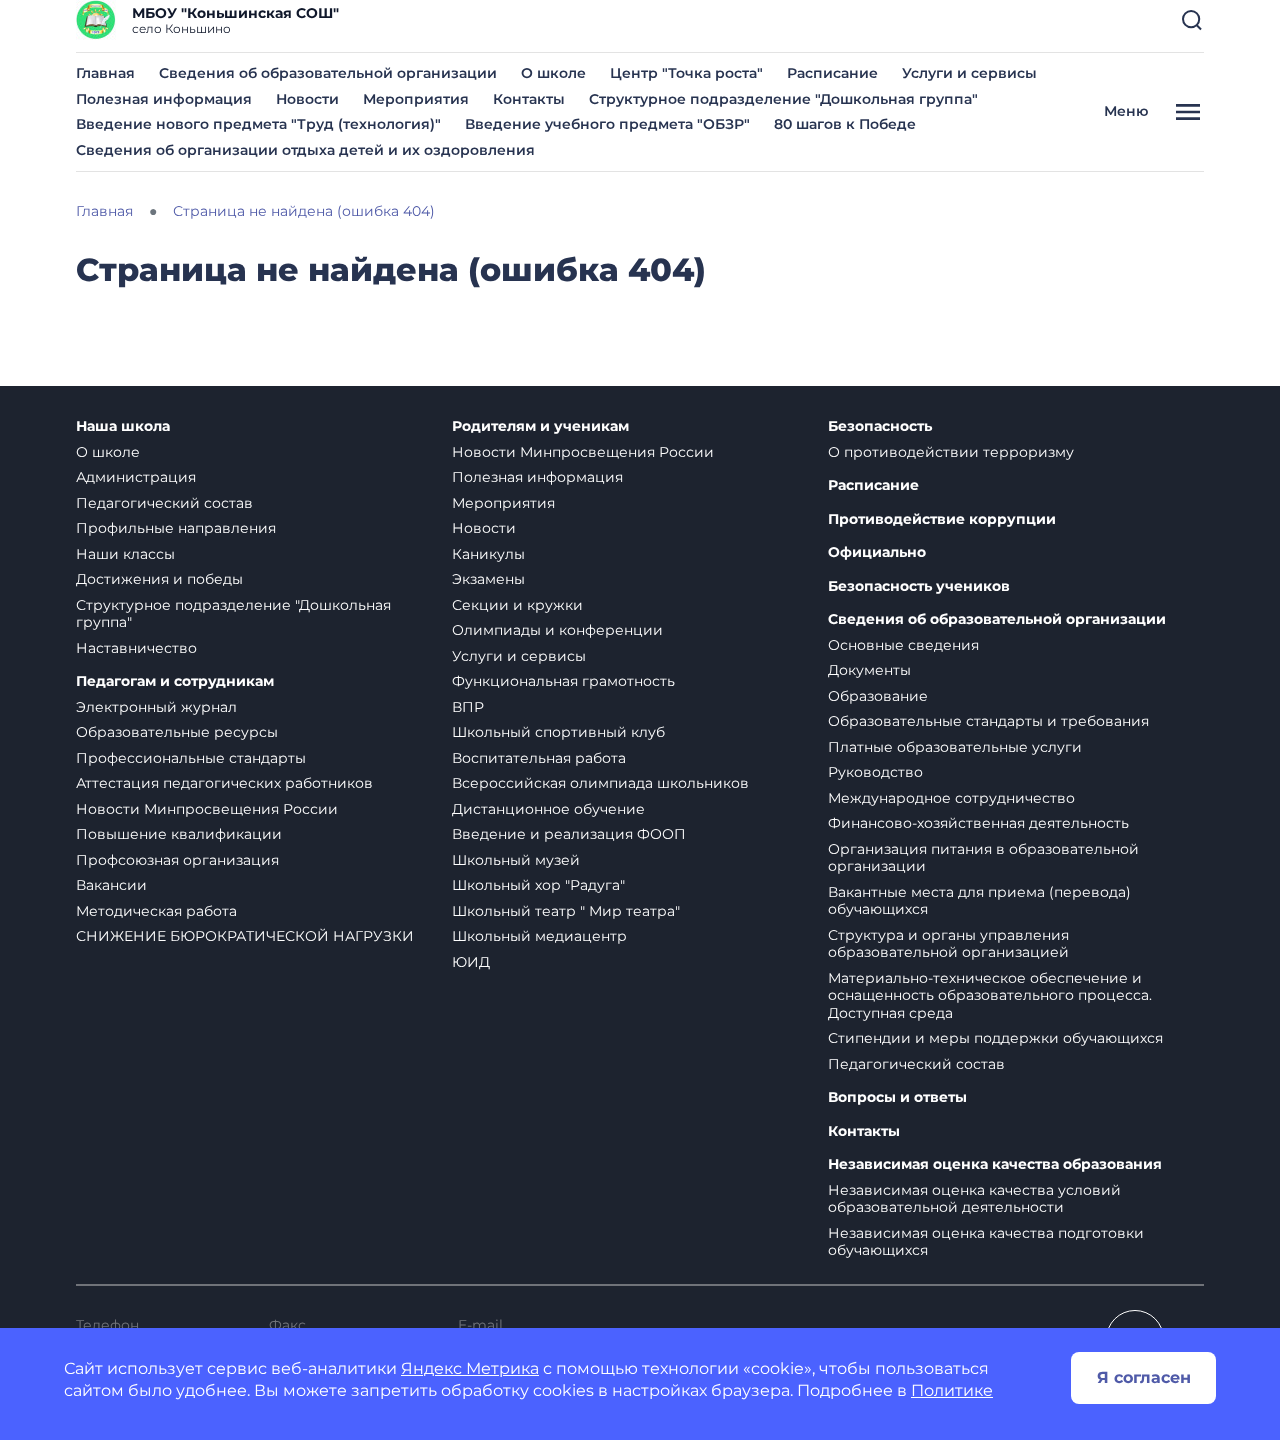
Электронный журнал (156, 707)
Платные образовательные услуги (955, 747)
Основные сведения (903, 645)
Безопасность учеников (919, 586)
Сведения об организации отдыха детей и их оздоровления (305, 150)
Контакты (529, 99)
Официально (877, 552)
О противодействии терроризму (951, 452)
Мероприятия (416, 99)
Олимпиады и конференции (557, 630)
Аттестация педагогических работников (224, 783)
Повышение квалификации (179, 834)
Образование (878, 696)
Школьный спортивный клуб (558, 732)
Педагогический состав (164, 503)
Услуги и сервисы (969, 73)
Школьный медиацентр (539, 936)
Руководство (875, 772)
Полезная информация (164, 99)
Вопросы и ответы (897, 1097)
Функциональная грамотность (563, 681)
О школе (553, 73)
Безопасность (880, 426)
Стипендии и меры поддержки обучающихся (995, 1038)
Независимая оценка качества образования (995, 1164)
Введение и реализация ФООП (569, 834)
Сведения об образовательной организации (328, 73)
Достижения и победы (159, 579)
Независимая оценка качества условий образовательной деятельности (974, 1199)
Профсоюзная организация (177, 860)
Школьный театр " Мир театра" (566, 911)
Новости (307, 99)
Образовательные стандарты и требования (988, 721)
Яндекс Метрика (470, 1368)
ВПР (468, 707)
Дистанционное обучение (548, 809)
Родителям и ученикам (540, 426)
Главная (105, 73)
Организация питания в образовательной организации (983, 858)
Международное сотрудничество (951, 798)
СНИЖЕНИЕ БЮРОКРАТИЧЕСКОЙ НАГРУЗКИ (245, 936)
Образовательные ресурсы (177, 732)
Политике (952, 1390)
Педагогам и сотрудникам (175, 681)
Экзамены (488, 579)
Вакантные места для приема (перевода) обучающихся (979, 901)
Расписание (832, 73)
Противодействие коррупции (942, 519)
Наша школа (123, 426)
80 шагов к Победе (845, 124)
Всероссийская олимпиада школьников (600, 783)
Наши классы (125, 554)
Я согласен (1144, 1377)
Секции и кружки (517, 605)
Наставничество (136, 648)
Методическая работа (156, 911)
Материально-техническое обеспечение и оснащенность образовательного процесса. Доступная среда (990, 995)
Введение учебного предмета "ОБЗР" (607, 124)
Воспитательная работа (539, 758)
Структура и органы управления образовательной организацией (948, 944)
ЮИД (471, 962)
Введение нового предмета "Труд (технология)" (258, 124)
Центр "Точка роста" (686, 73)
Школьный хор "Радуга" (538, 885)
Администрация (136, 477)
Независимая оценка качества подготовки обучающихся (986, 1242)
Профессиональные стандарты (191, 758)
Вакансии (111, 885)
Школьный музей (516, 860)
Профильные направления (176, 528)
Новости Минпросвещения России (207, 809)
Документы (869, 670)
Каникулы (488, 554)
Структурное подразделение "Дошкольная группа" (783, 99)
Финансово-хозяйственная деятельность (978, 823)
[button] (1192, 20)
